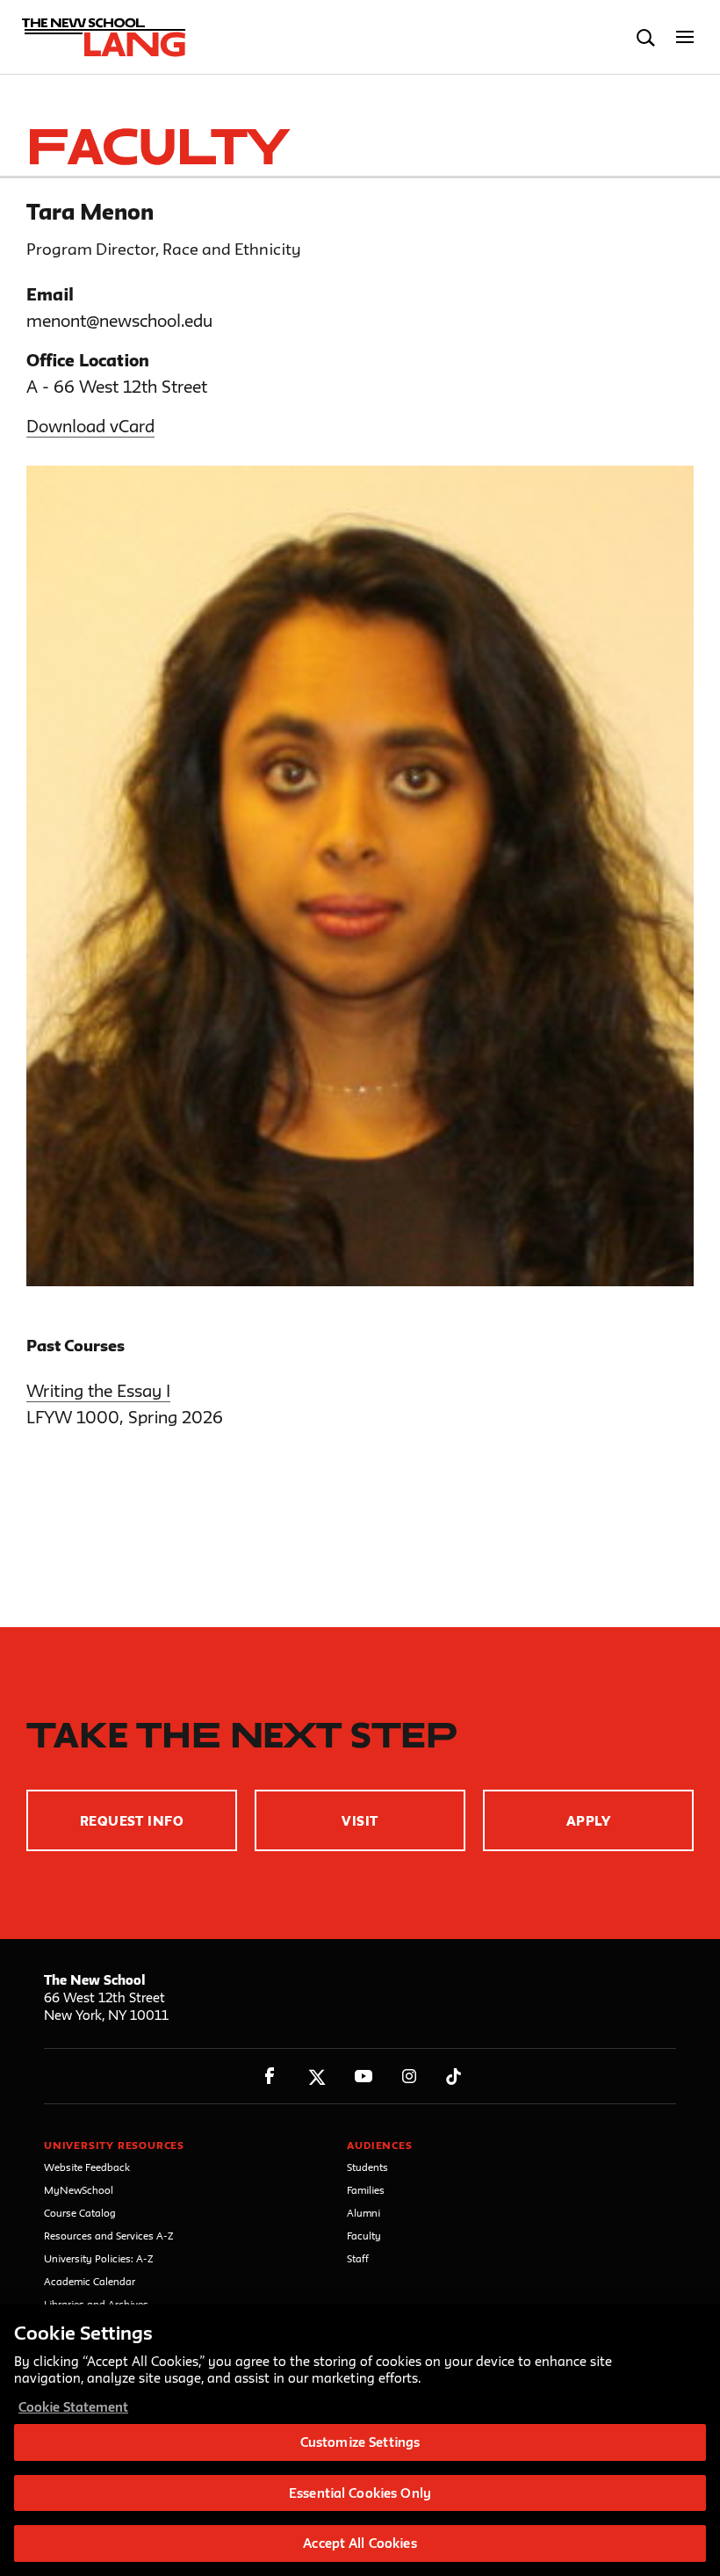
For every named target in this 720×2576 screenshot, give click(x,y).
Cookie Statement (73, 2407)
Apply (588, 1821)
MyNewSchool (79, 2190)
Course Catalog (80, 2213)
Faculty (364, 2236)
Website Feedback (87, 2167)
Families (366, 2190)
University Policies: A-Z (99, 2258)
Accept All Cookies (360, 2543)
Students (367, 2167)
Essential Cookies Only (360, 2493)
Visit (360, 1821)
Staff (358, 2258)
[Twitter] (317, 2077)
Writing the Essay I (98, 1391)
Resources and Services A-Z (109, 2236)
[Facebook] (270, 2077)
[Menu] (685, 37)
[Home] (99, 38)
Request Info (132, 1821)
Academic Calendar (90, 2281)
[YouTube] (363, 2077)
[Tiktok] (454, 2077)
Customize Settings (360, 2442)
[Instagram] (410, 2077)
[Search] (646, 37)
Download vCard (90, 426)
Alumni (364, 2213)
